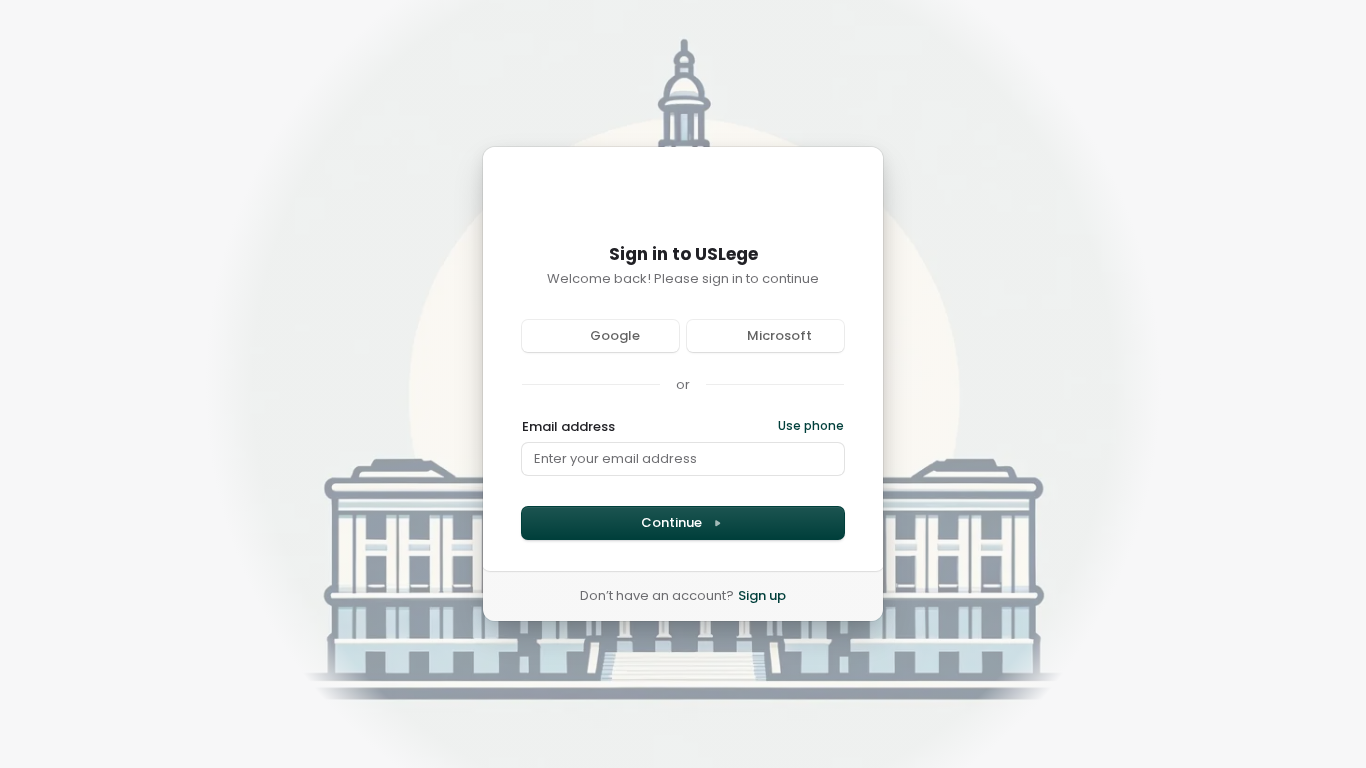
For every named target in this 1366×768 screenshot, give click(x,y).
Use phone (811, 426)
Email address (568, 427)
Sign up (762, 596)
